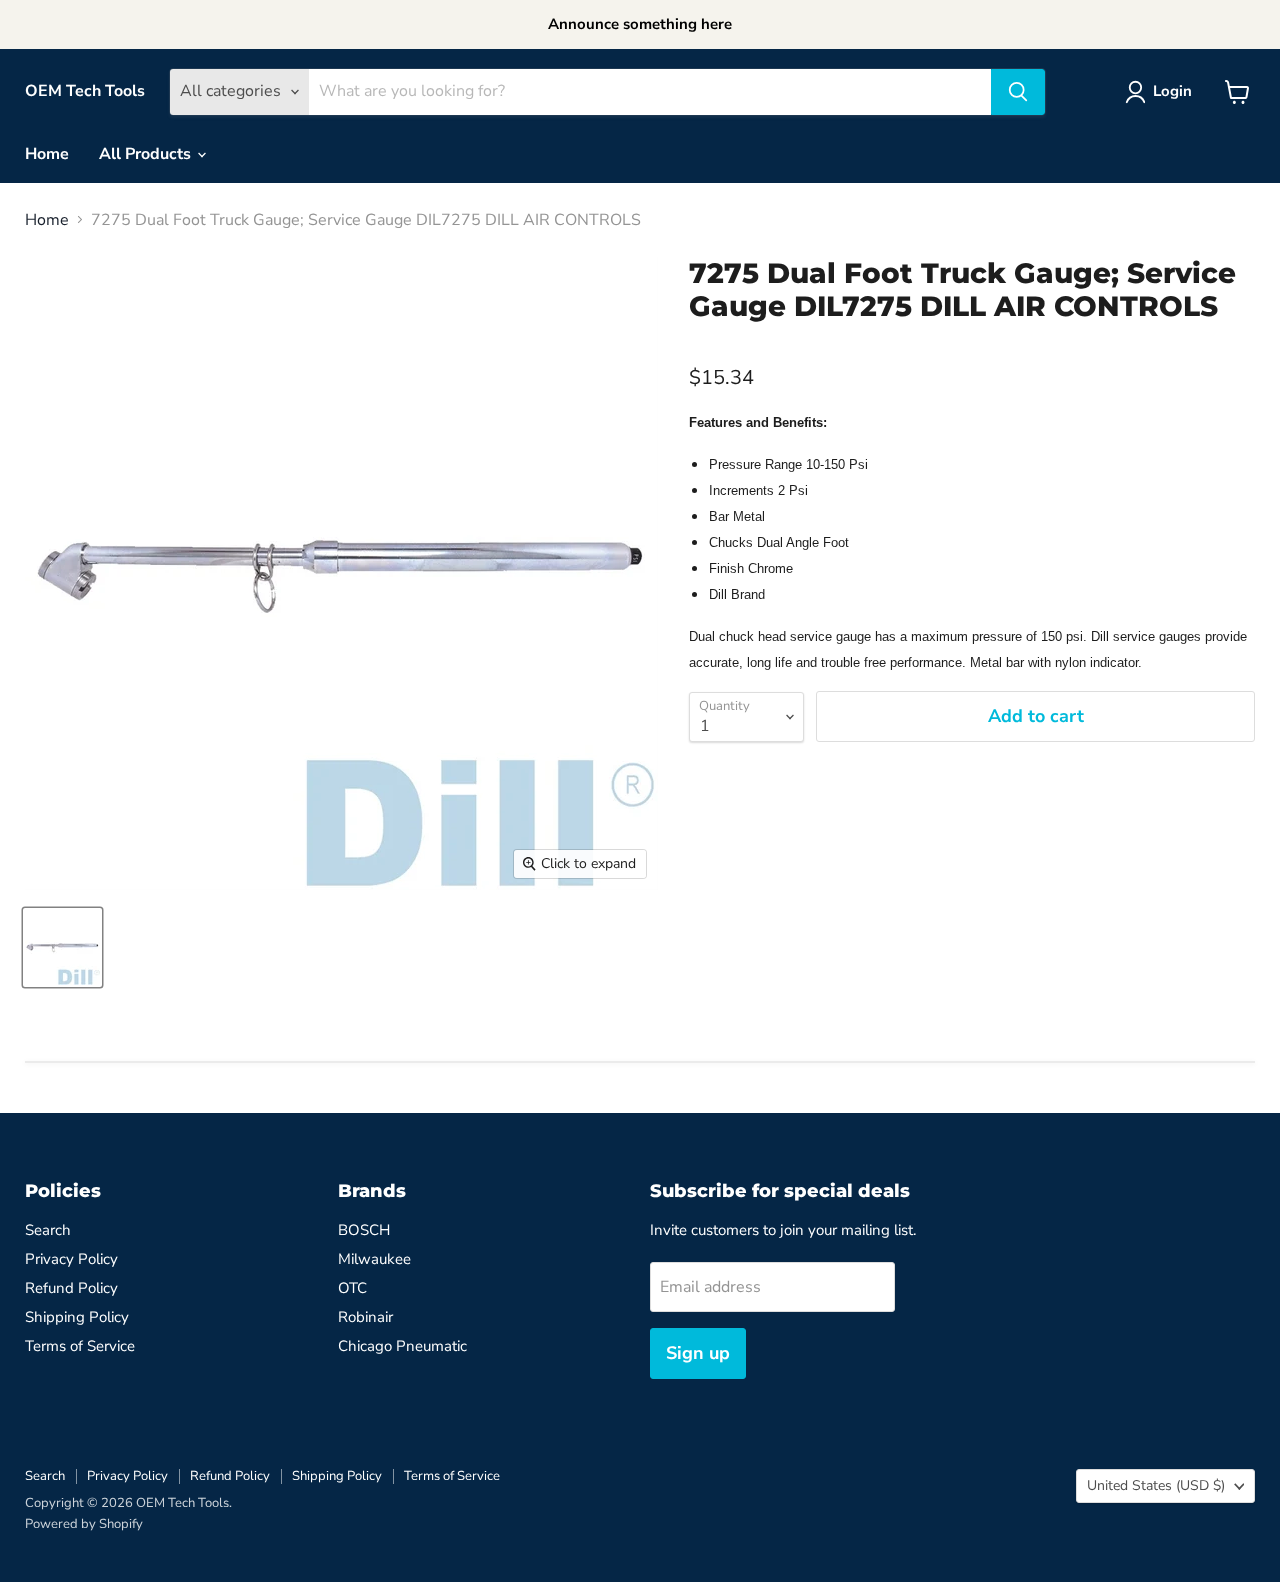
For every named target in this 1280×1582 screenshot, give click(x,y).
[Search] (1018, 92)
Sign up (698, 1353)
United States (1156, 1485)
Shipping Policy (77, 1317)
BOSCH (364, 1230)
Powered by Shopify (84, 1524)
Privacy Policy (71, 1259)
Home (47, 154)
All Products (147, 154)
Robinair (365, 1317)
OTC (352, 1288)
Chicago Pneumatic (402, 1346)
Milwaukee (374, 1259)
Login (1172, 91)
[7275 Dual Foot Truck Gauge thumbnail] (62, 947)
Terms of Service (80, 1346)
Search (48, 1230)
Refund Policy (71, 1288)
